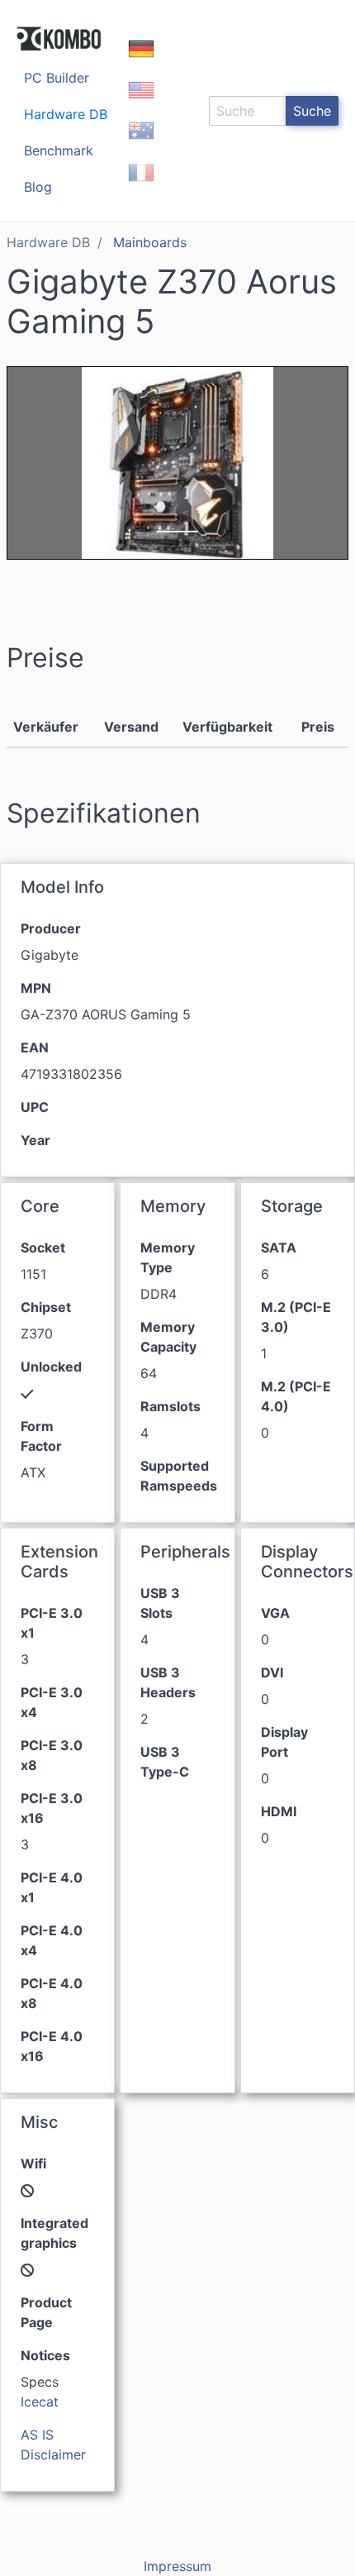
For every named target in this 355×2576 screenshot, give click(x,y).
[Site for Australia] (141, 145)
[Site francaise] (141, 187)
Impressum (177, 2566)
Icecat (40, 2402)
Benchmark (59, 150)
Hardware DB (66, 114)
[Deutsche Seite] (141, 63)
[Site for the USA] (141, 104)
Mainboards (150, 242)
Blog (38, 187)
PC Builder (57, 78)
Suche (312, 111)
